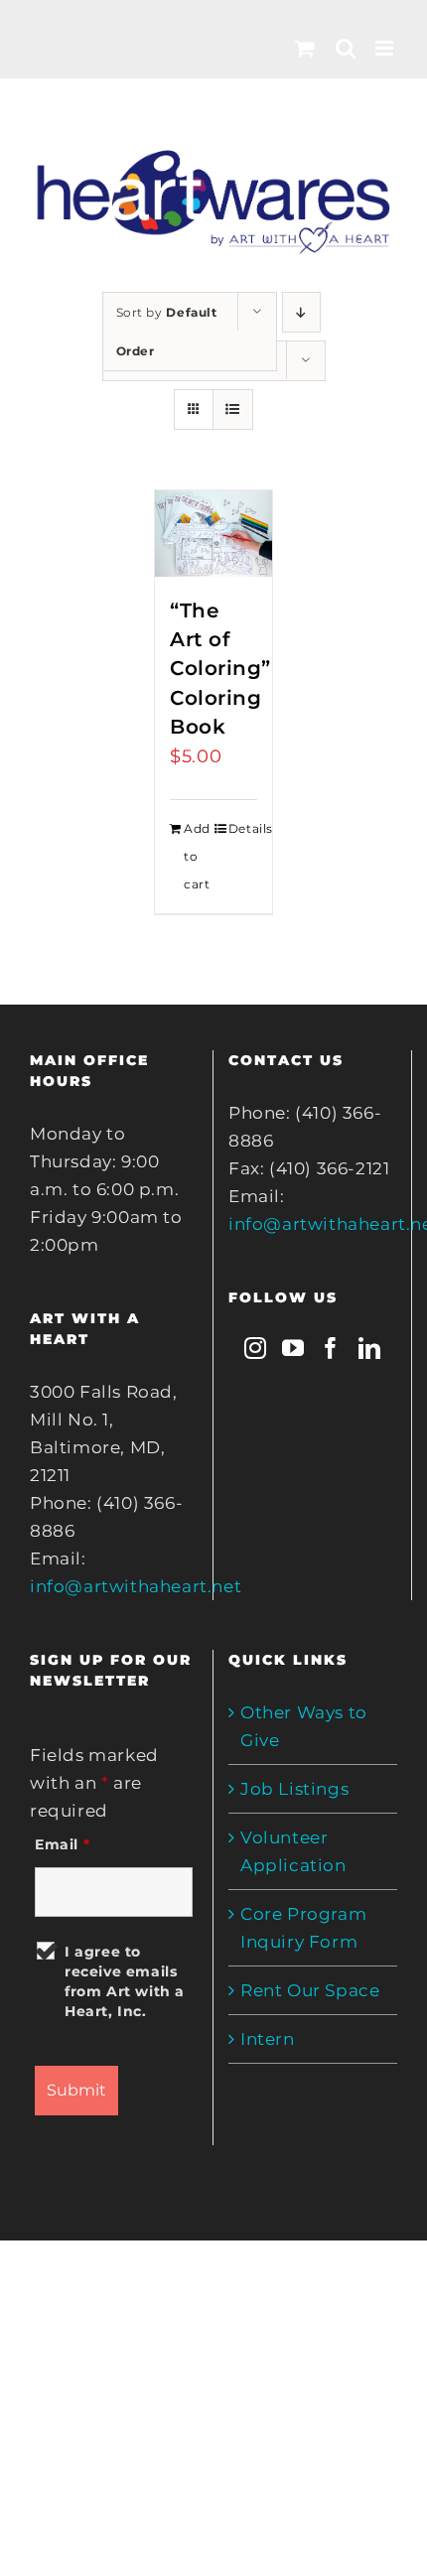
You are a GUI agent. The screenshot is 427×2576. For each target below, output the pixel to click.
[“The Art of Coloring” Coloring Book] (213, 534)
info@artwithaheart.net (136, 1586)
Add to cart (197, 856)
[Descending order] (301, 312)
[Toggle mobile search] (346, 48)
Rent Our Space (310, 1990)
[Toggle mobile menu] (386, 48)
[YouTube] (293, 1348)
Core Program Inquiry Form (303, 1928)
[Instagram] (256, 1348)
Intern (268, 2039)
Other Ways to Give (304, 1726)
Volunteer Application (293, 1851)
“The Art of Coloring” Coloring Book (220, 669)
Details (243, 828)
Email (62, 1844)
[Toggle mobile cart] (305, 48)
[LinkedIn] (370, 1348)
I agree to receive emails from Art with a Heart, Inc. (125, 1981)
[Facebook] (331, 1348)
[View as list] (233, 409)
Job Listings (294, 1789)
